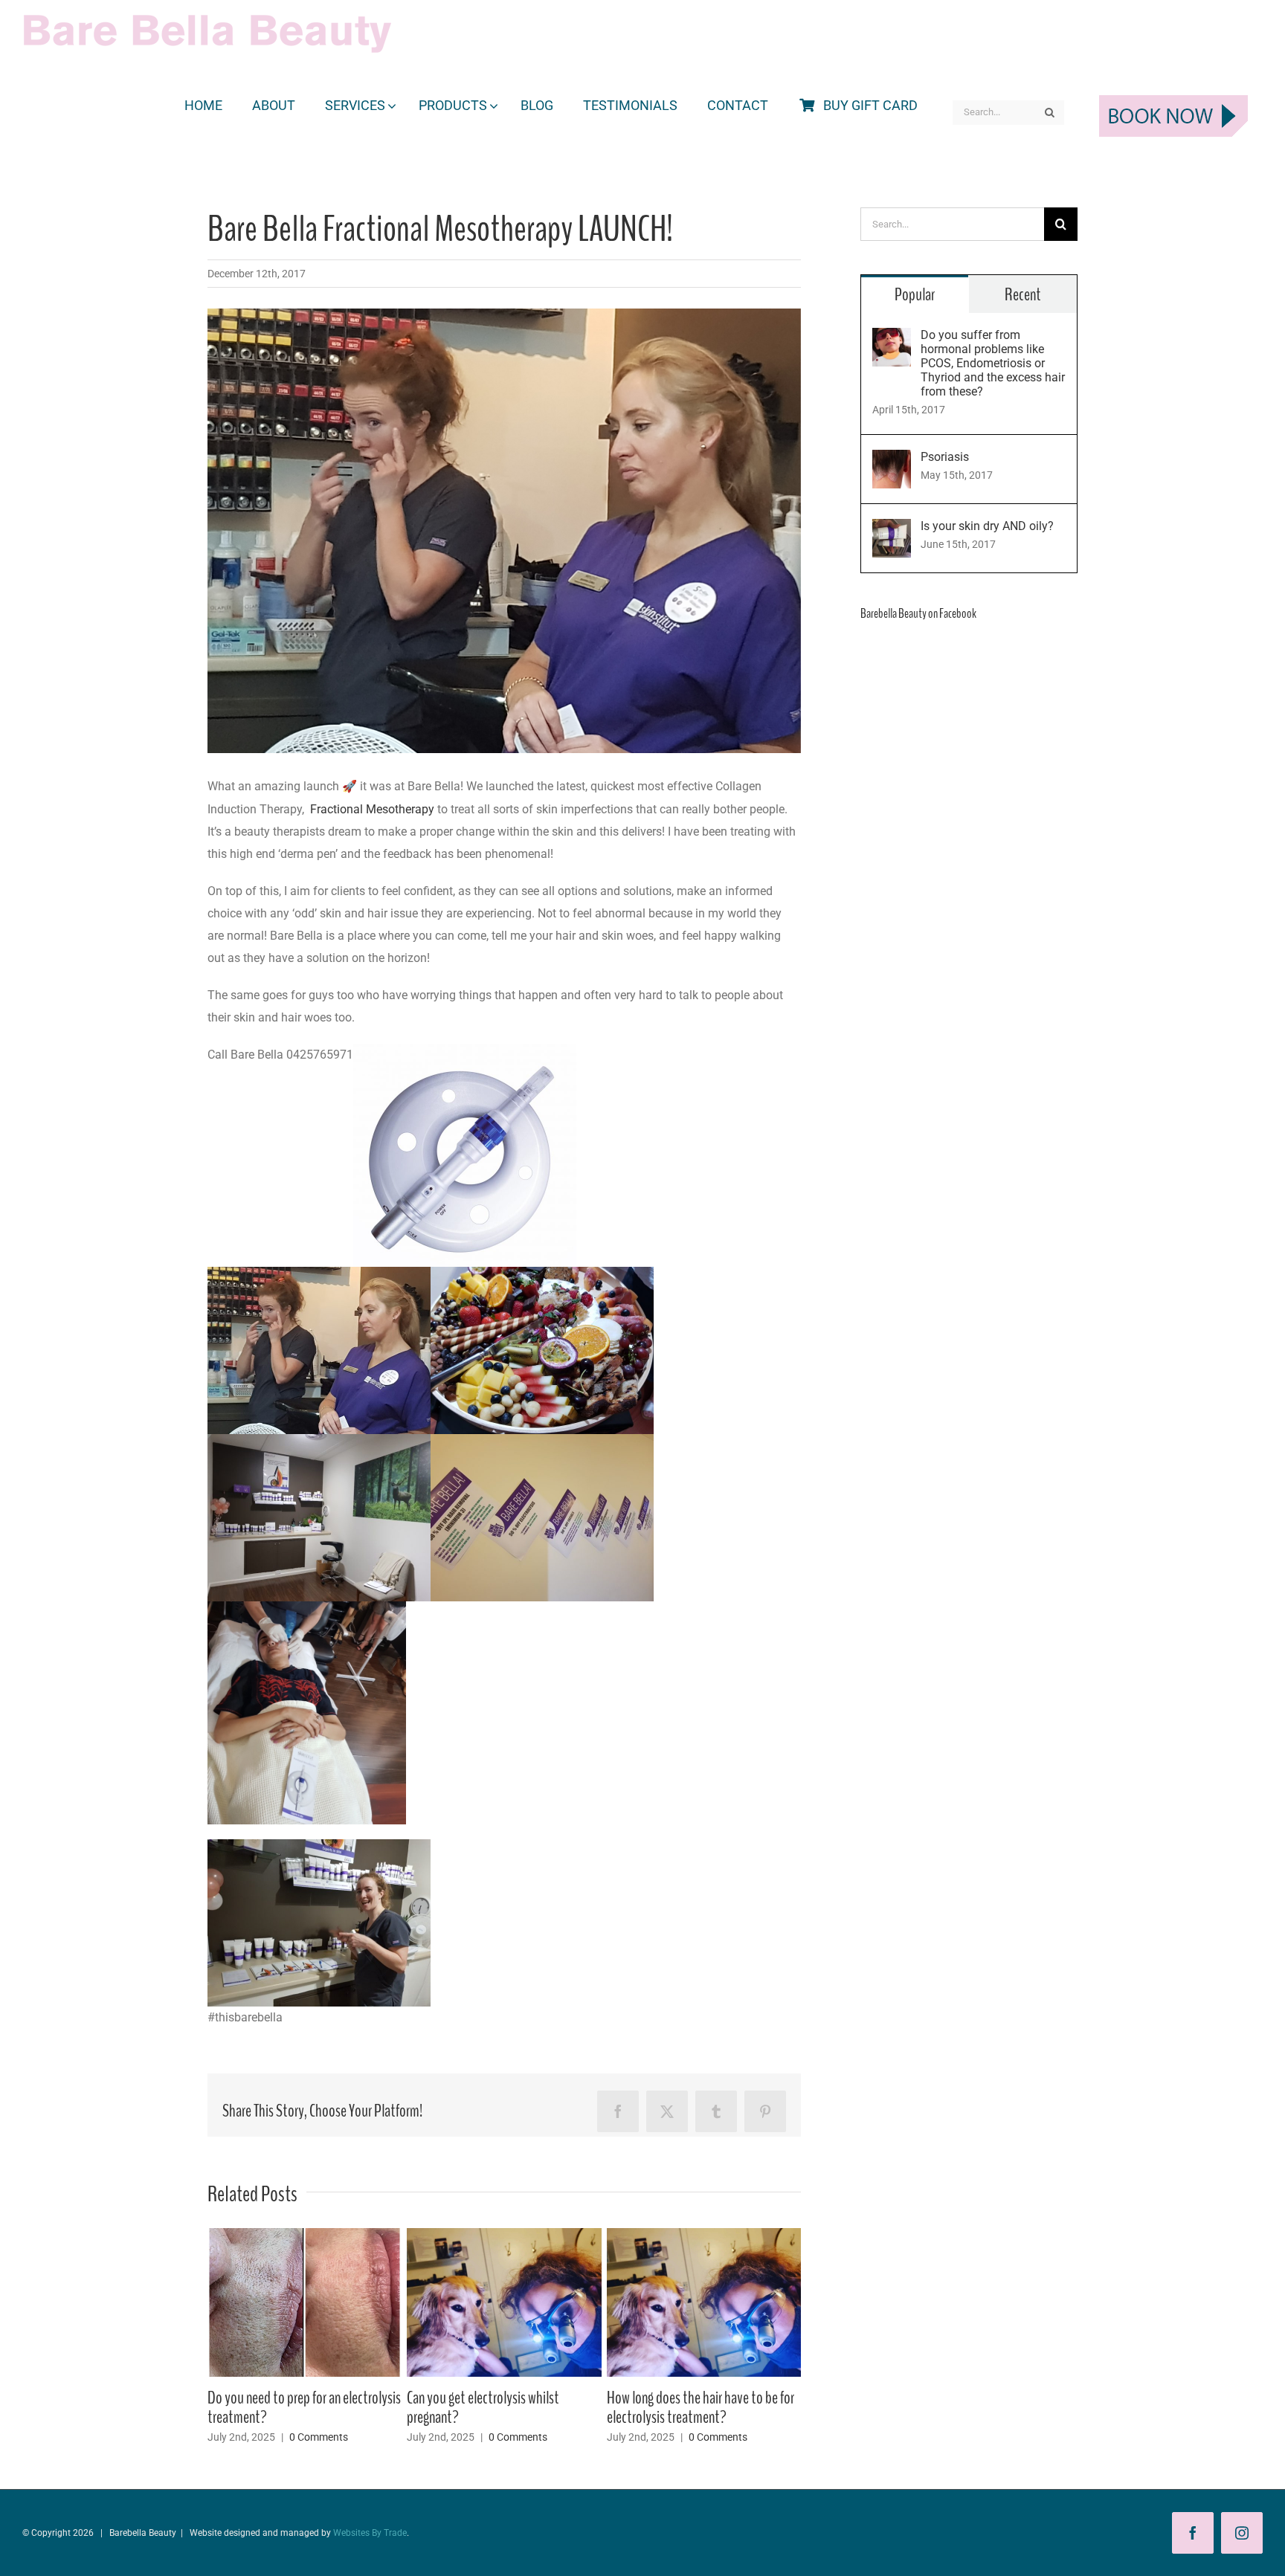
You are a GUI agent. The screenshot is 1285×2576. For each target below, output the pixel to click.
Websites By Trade (370, 2533)
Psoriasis (945, 457)
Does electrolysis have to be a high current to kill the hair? (494, 2407)
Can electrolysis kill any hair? (279, 2398)
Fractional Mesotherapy (372, 809)
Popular (915, 294)
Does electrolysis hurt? (666, 2398)
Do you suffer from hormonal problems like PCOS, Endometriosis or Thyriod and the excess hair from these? (993, 363)
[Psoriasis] (892, 461)
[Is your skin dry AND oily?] (892, 530)
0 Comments (319, 2418)
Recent (1023, 294)
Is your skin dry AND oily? (987, 526)
